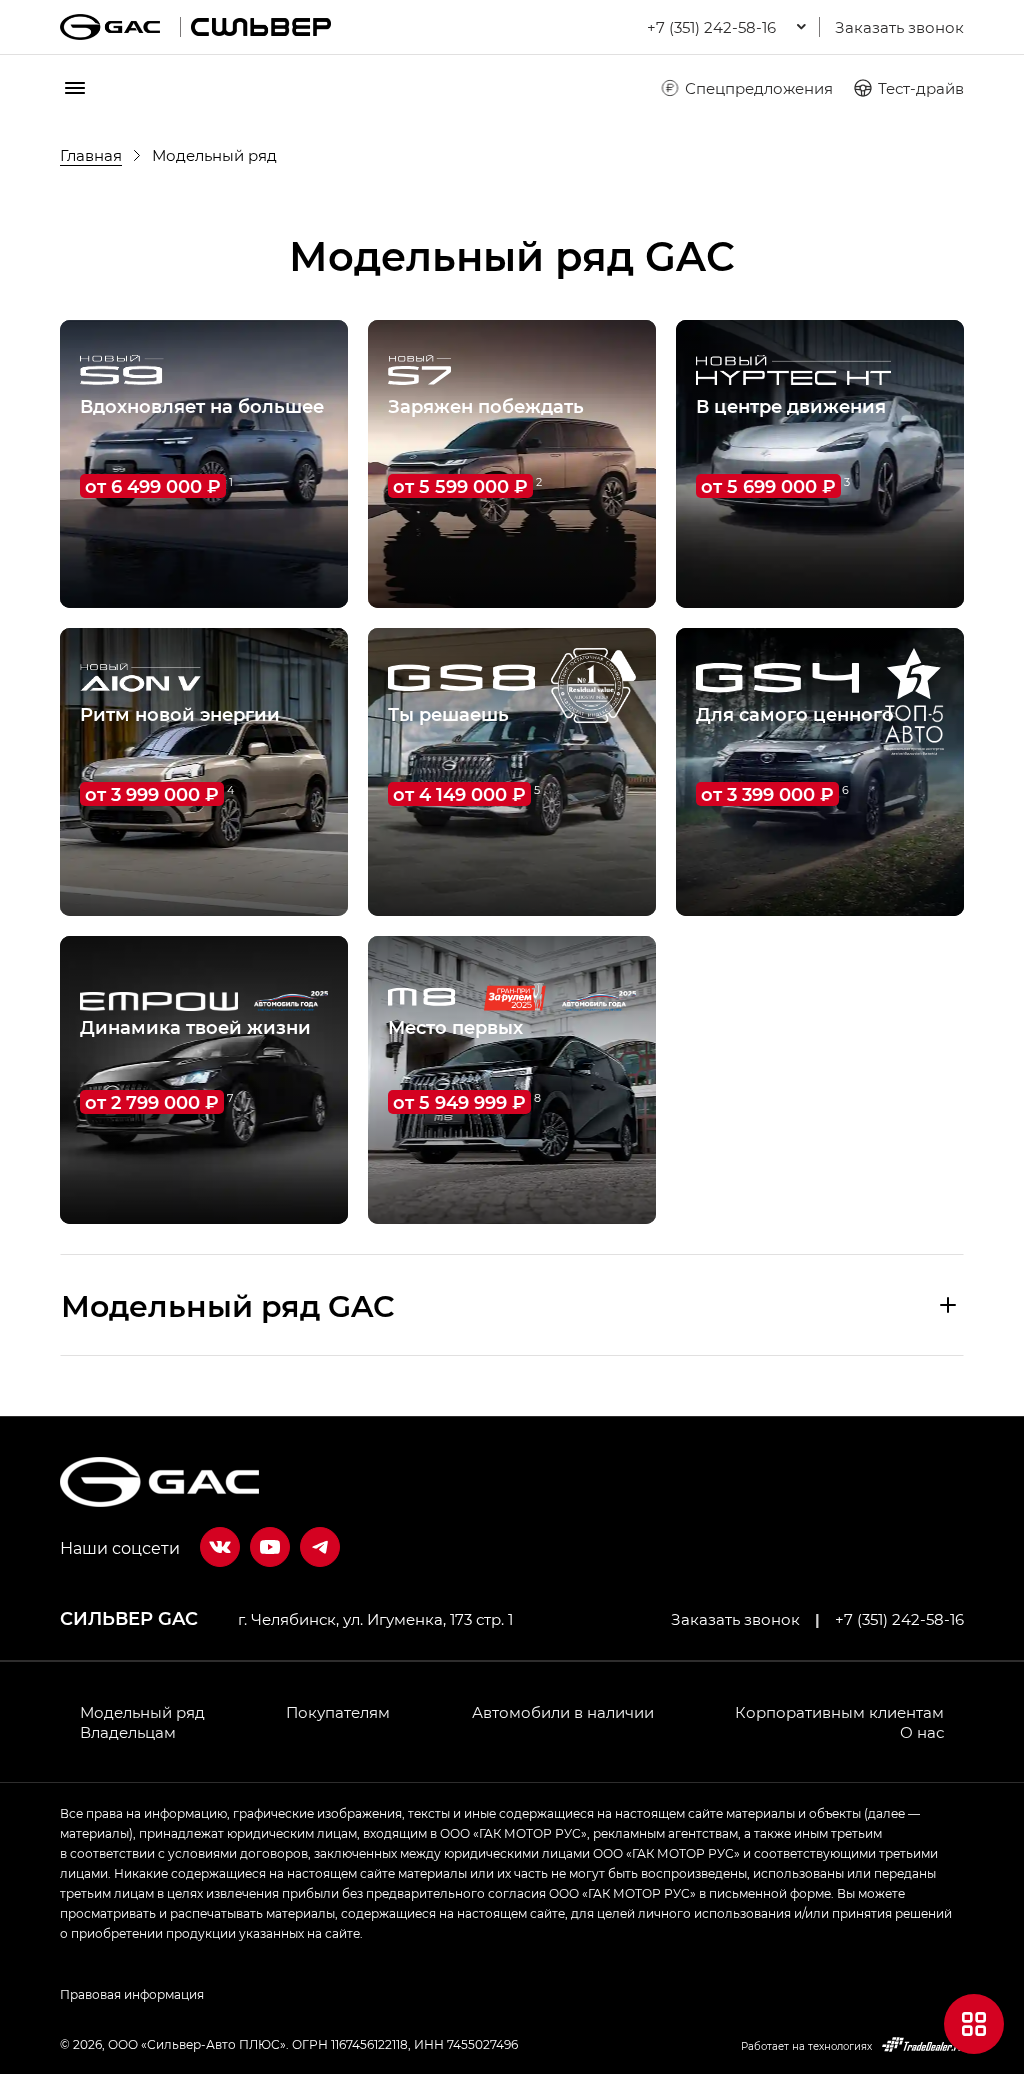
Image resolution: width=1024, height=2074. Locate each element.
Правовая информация (132, 1994)
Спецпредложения (759, 88)
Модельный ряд (142, 1712)
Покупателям (338, 1712)
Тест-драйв (921, 88)
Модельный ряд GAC (228, 1305)
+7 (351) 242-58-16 (899, 1619)
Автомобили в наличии (563, 1712)
